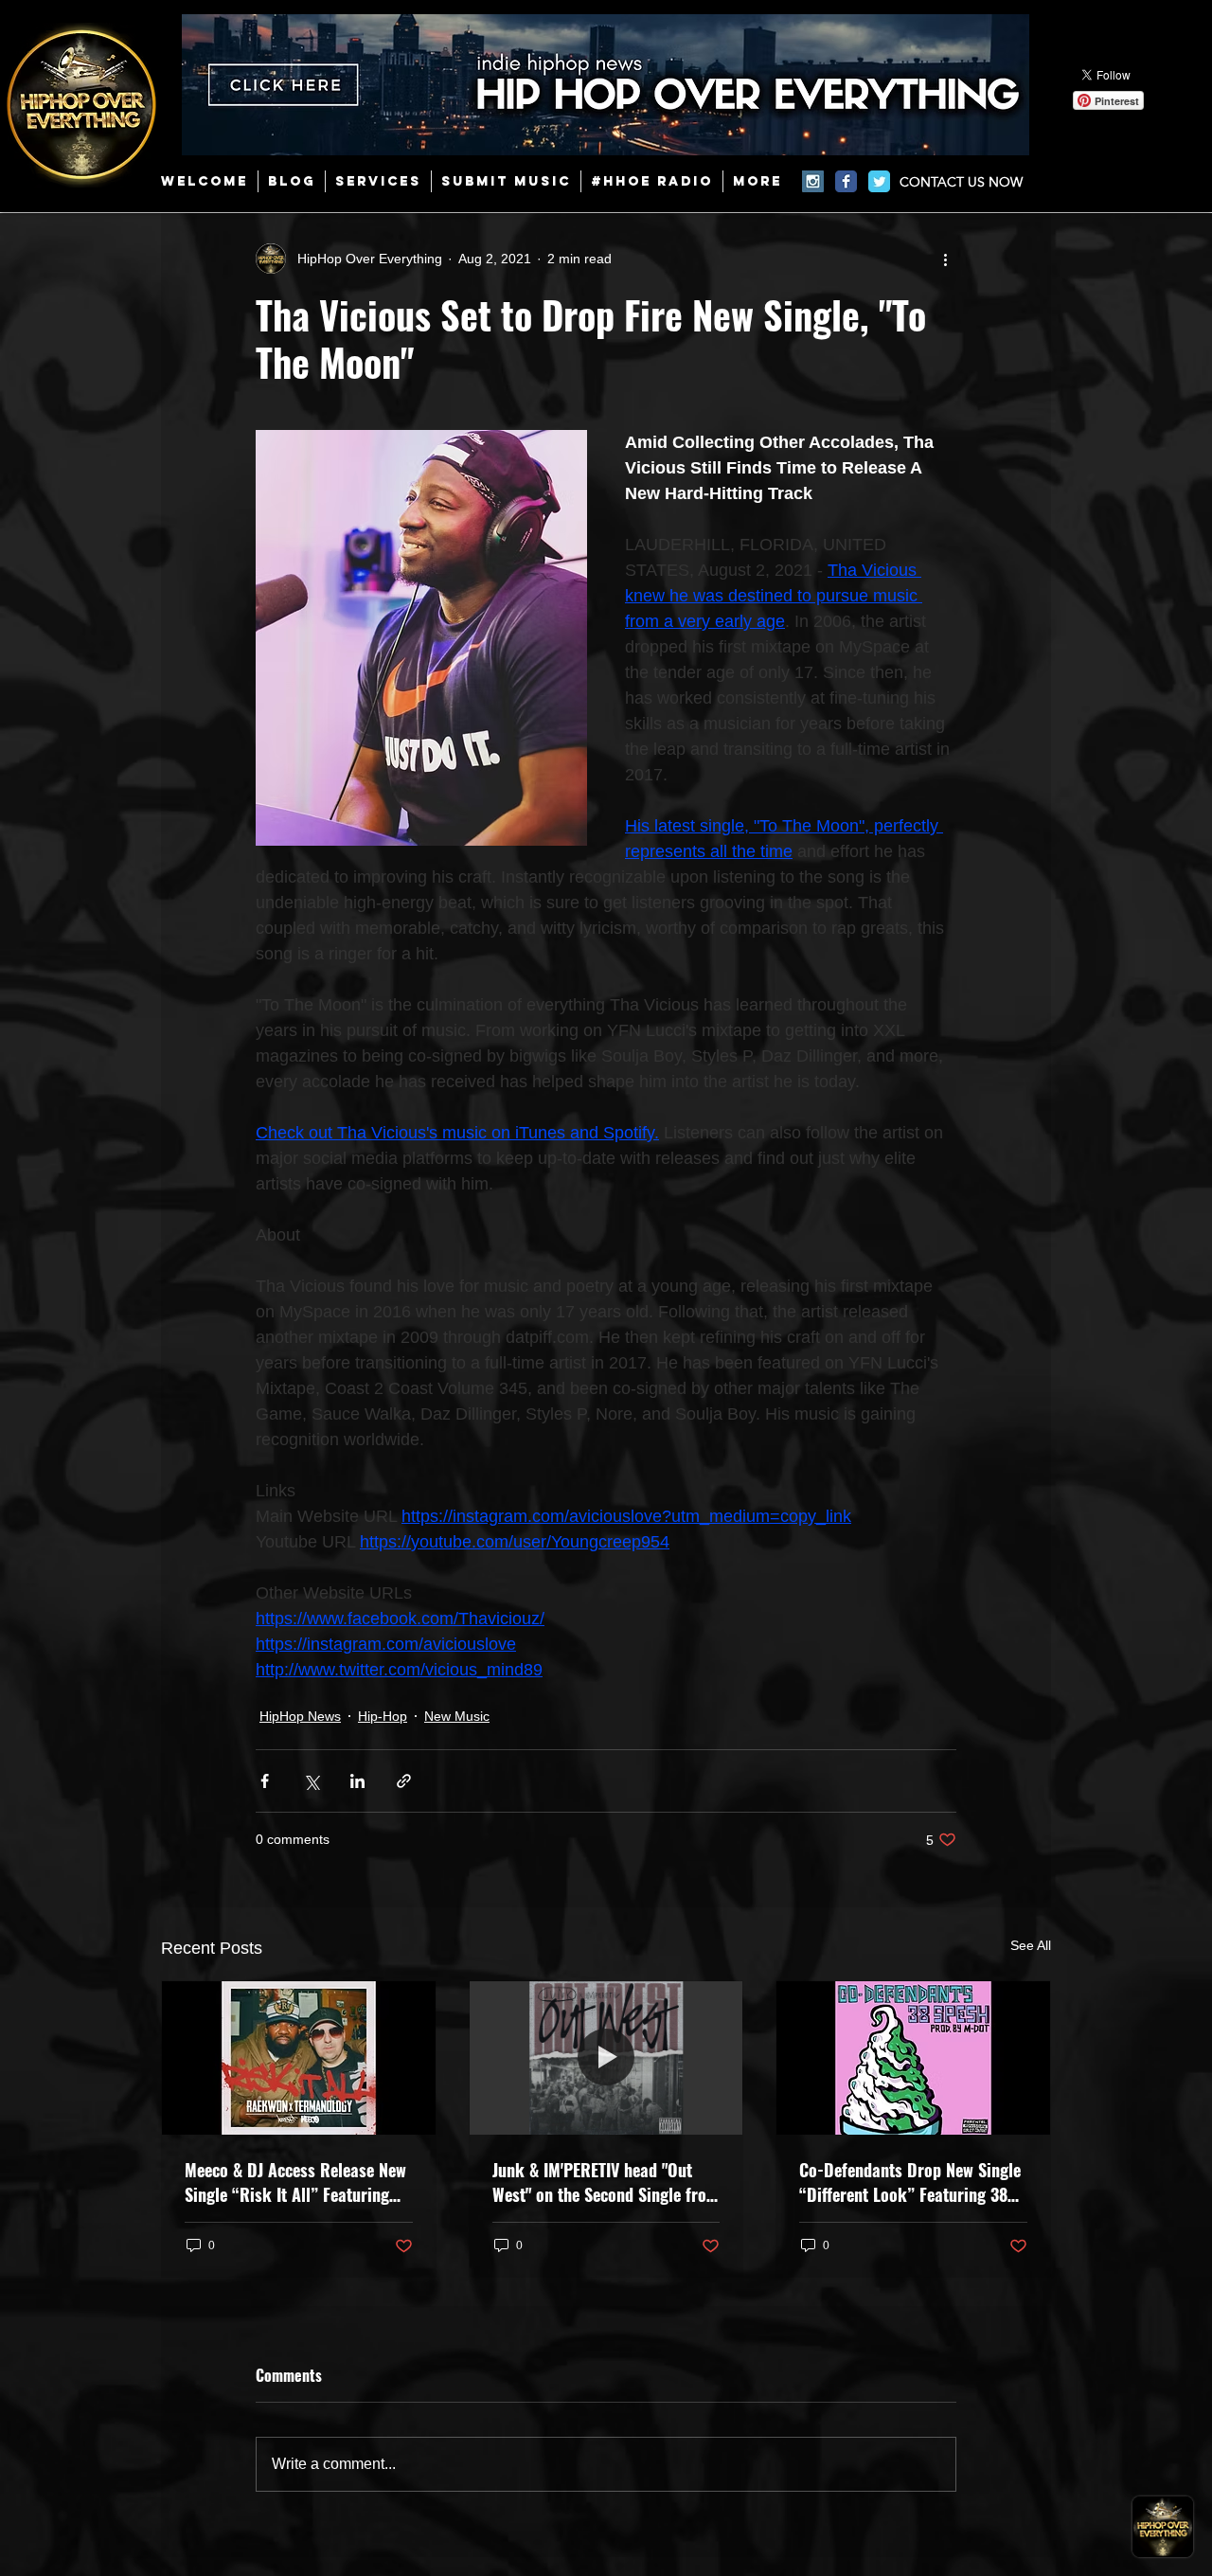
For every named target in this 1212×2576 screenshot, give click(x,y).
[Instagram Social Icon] (813, 181)
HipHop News (300, 1716)
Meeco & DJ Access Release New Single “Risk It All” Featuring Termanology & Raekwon (295, 2182)
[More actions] (945, 259)
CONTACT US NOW (961, 182)
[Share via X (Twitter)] (311, 1781)
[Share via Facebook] (265, 1781)
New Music (457, 1716)
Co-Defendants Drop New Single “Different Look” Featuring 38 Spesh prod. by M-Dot (910, 2182)
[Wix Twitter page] (879, 181)
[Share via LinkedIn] (357, 1781)
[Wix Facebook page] (846, 181)
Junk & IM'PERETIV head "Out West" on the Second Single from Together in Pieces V (606, 2182)
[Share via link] (404, 1781)
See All (1031, 1945)
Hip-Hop (383, 1716)
